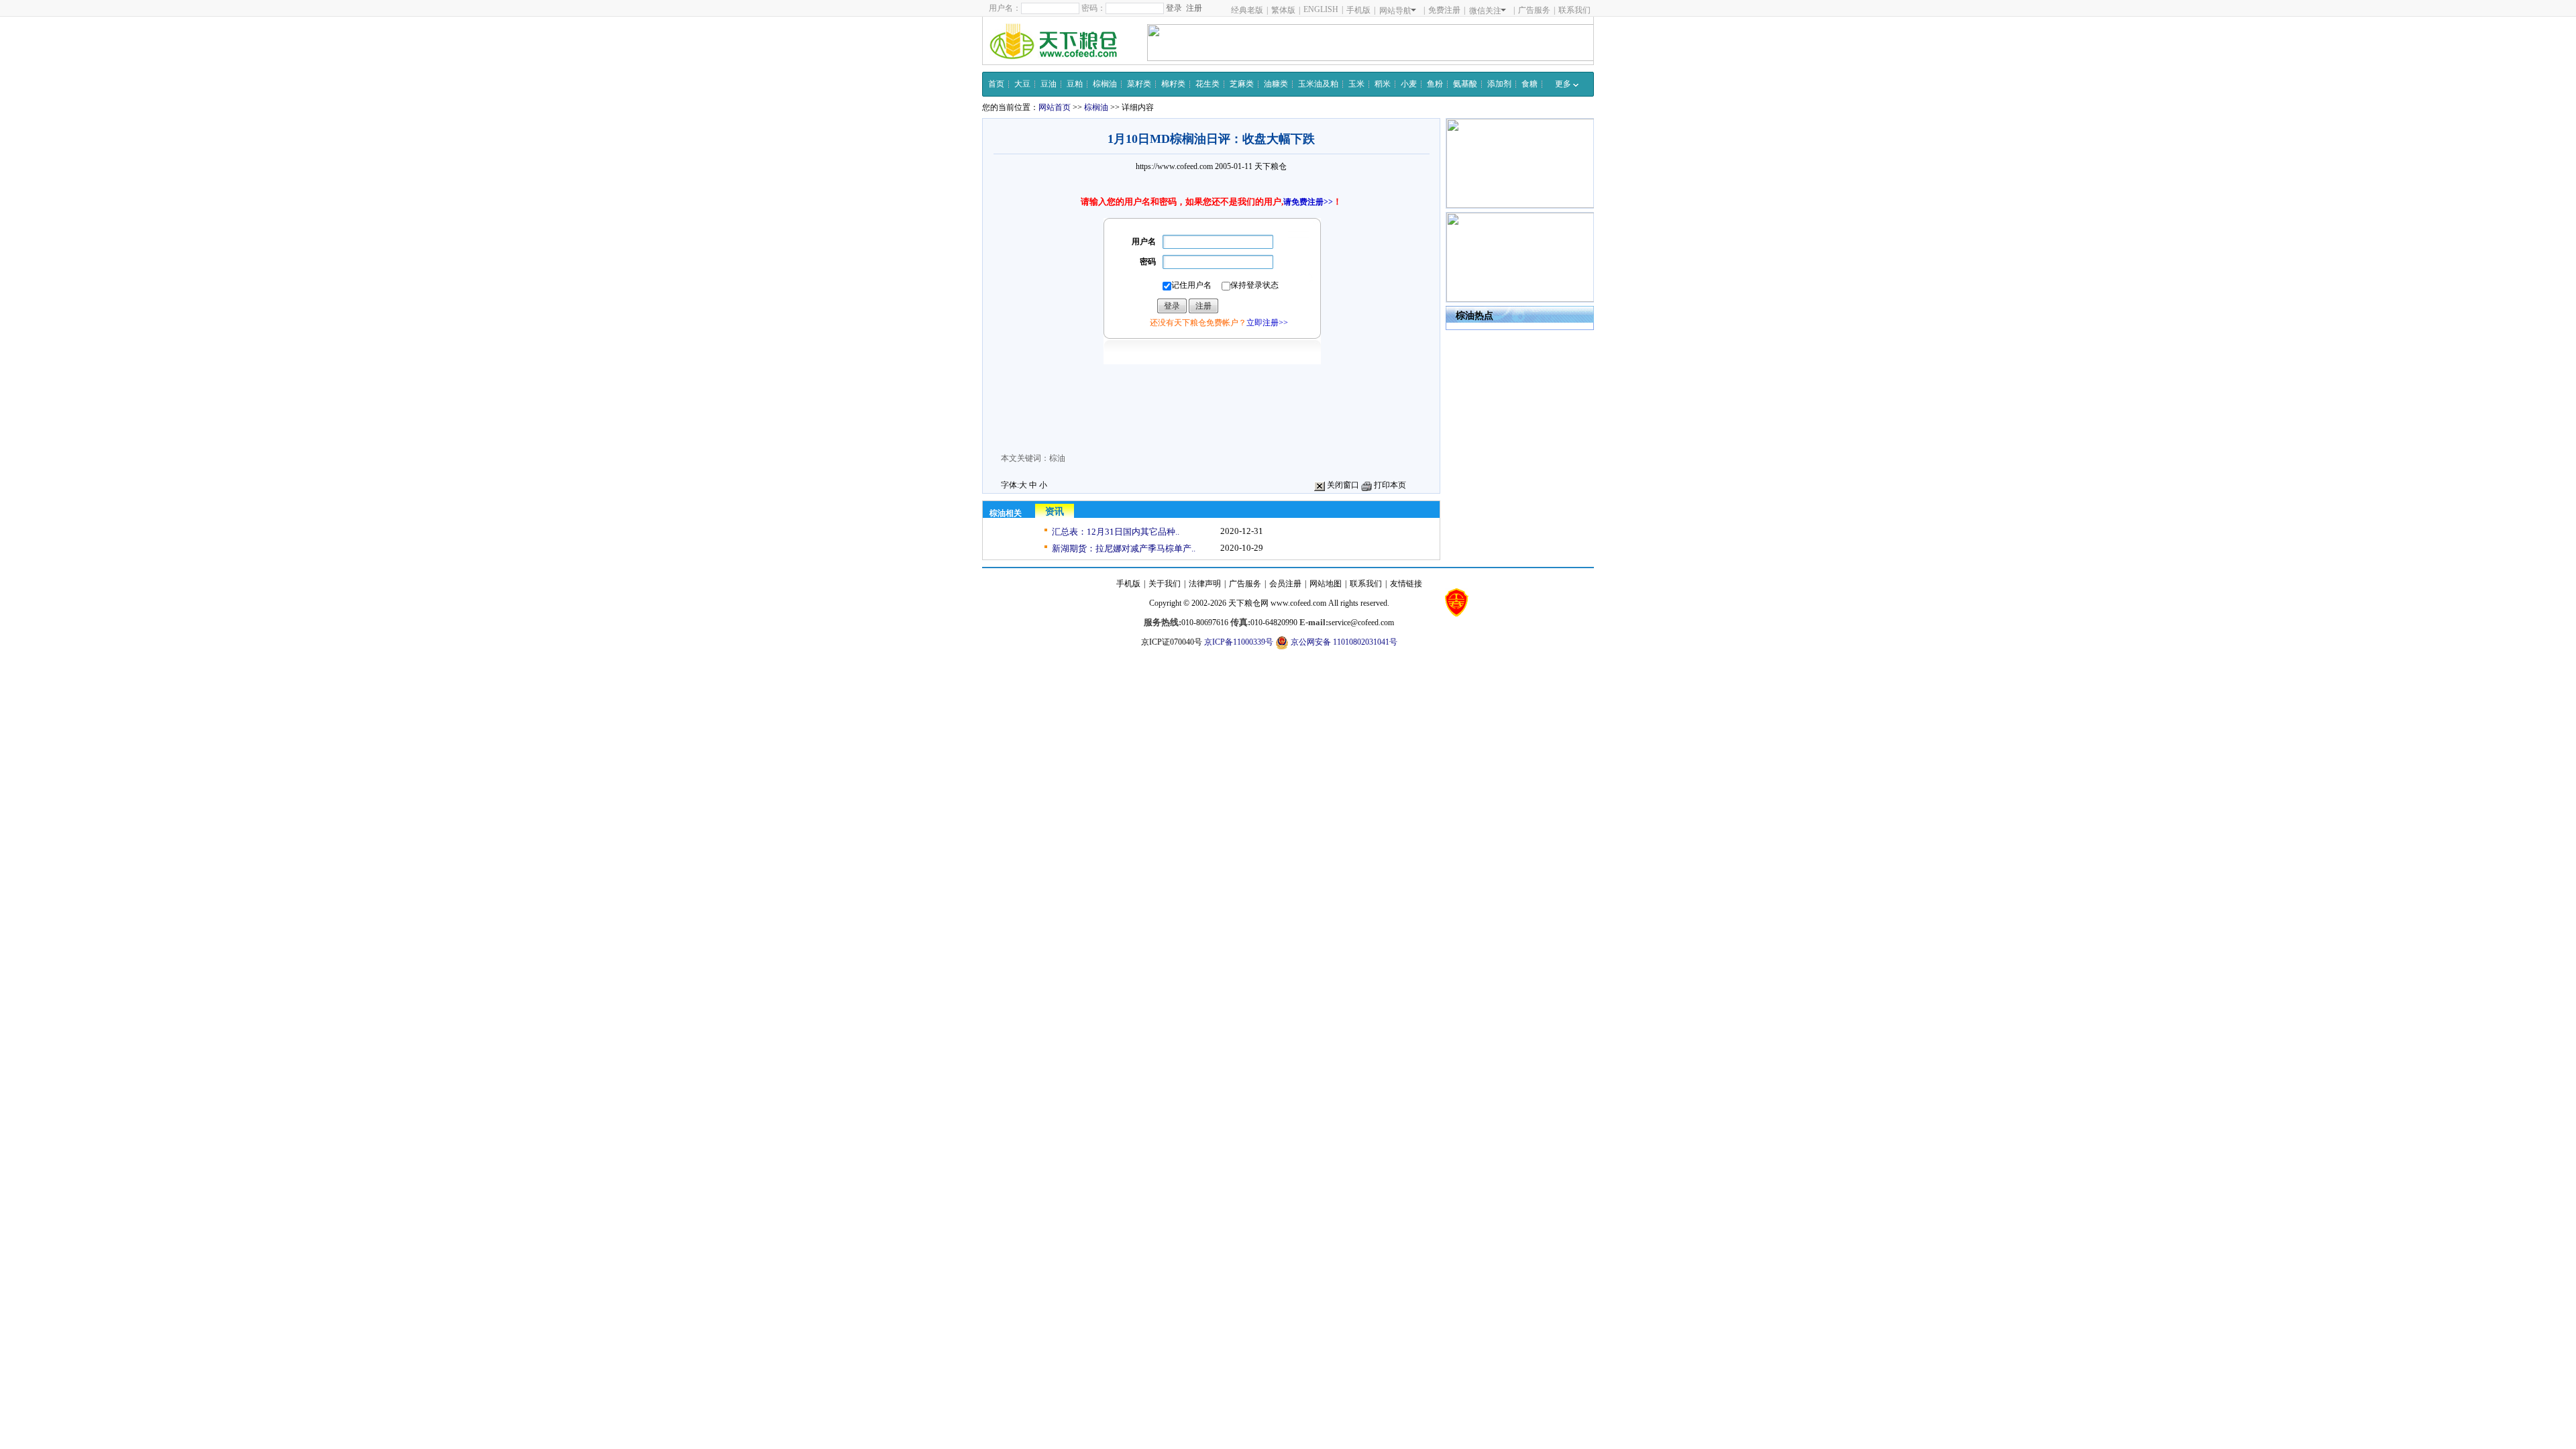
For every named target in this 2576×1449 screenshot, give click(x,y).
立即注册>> (1267, 323)
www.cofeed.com (1298, 603)
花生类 (1207, 84)
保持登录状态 (1254, 285)
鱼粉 (1435, 84)
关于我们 (1165, 584)
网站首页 (1055, 107)
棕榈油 (1105, 84)
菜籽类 (1139, 84)
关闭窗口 (1342, 485)
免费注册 (1444, 10)
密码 (1148, 262)
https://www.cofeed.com (1174, 166)
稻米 (1383, 84)
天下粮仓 (1271, 166)
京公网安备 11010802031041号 (1343, 642)
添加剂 (1499, 84)
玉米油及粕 (1318, 84)
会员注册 (1285, 584)
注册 (1194, 8)
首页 (996, 84)
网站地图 (1326, 584)
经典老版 (1247, 10)
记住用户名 (1191, 285)
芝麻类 (1242, 84)
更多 (1564, 84)
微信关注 (1485, 11)
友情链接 (1406, 584)
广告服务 (1534, 10)
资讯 (1055, 512)
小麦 (1409, 84)
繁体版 (1283, 10)
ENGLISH (1321, 9)
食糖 (1529, 84)
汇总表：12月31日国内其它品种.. (1116, 532)
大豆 (1022, 84)
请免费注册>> (1308, 202)
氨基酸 (1465, 84)
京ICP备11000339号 (1239, 642)
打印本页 (1389, 485)
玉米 (1356, 84)
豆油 (1049, 84)
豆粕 (1075, 84)
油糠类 (1276, 84)
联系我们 (1574, 10)
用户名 (1144, 241)
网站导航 (1395, 11)
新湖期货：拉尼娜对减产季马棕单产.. (1124, 548)
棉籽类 (1173, 84)
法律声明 (1205, 584)
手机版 (1358, 10)
